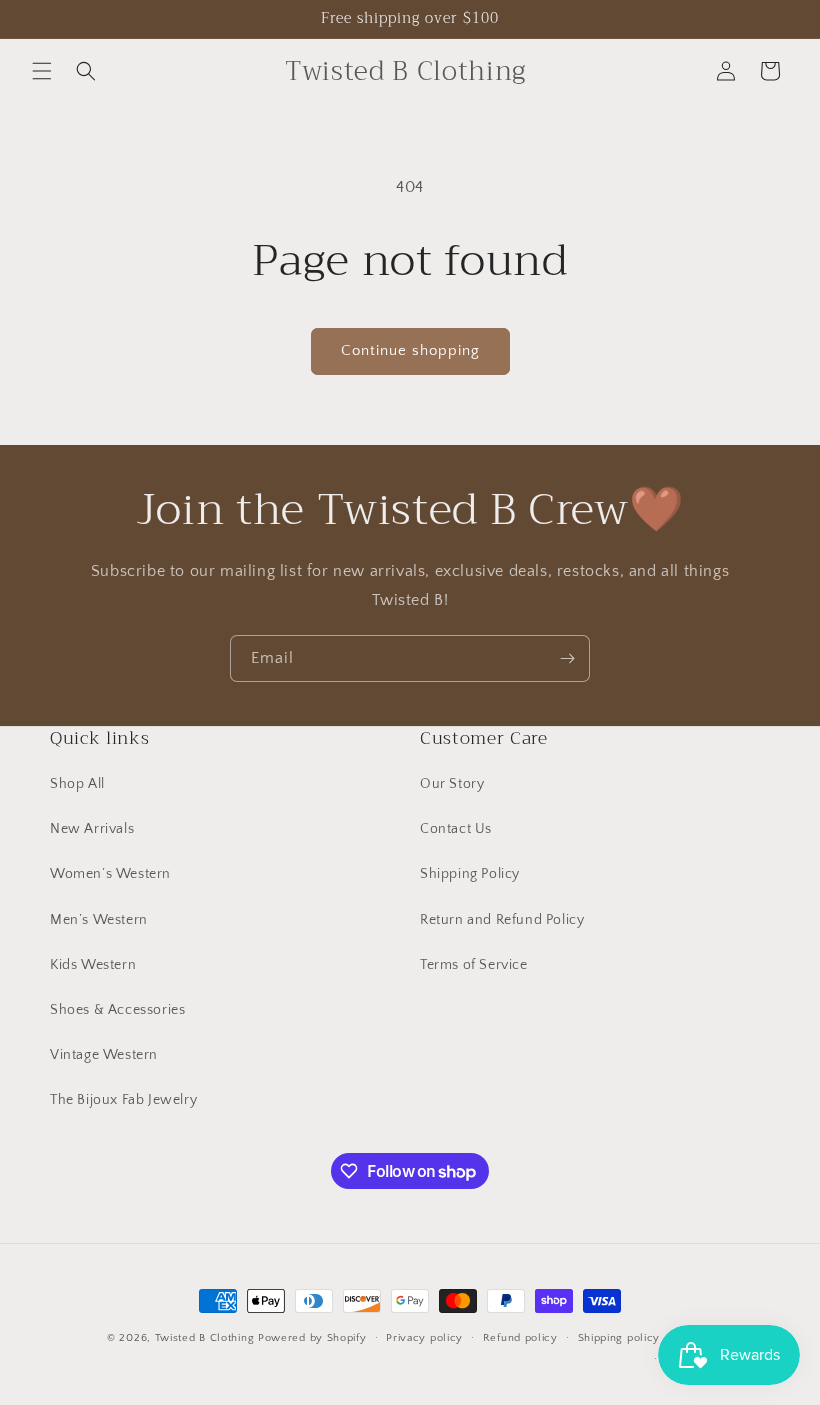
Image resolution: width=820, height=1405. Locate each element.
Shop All (77, 784)
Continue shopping (410, 350)
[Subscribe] (567, 658)
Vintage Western (104, 1055)
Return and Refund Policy (502, 920)
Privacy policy (424, 1338)
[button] (42, 71)
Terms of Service (474, 965)
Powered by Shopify (312, 1338)
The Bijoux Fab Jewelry (123, 1100)
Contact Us (456, 829)
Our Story (452, 784)
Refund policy (520, 1338)
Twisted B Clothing (205, 1338)
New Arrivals (92, 829)
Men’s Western (99, 920)
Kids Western (93, 965)
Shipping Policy (470, 874)
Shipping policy (619, 1338)
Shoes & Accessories (117, 1010)
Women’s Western (110, 874)
